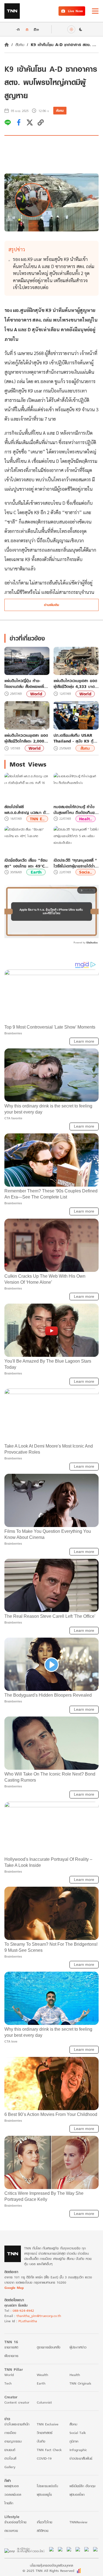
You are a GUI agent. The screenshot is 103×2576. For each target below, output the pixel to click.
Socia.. (86, 872)
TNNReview (78, 2522)
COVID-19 (44, 2458)
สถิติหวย (43, 2531)
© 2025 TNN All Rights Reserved (48, 2571)
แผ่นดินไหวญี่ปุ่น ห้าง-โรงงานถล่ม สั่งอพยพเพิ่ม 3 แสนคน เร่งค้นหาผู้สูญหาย (25, 684)
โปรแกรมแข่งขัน (47, 2486)
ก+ (37, 29)
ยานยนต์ (10, 2450)
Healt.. (86, 819)
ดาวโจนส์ (10, 2458)
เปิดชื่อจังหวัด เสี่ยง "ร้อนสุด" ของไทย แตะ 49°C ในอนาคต (26, 863)
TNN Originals (80, 2383)
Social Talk (78, 2433)
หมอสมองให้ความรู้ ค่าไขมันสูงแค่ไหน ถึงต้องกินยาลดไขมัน (75, 810)
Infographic (78, 2450)
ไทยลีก (9, 2503)
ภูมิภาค (74, 2441)
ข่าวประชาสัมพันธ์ (81, 2458)
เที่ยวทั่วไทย (44, 2522)
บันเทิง (41, 2441)
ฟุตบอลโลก (77, 2494)
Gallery (10, 2467)
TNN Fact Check (49, 2450)
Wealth (42, 2375)
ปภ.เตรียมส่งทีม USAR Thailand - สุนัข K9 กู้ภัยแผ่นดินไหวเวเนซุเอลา (76, 738)
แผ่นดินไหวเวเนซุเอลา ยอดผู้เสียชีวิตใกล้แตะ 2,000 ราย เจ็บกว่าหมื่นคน (26, 738)
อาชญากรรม (13, 2441)
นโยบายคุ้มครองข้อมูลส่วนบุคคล (51, 2565)
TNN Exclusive (48, 2424)
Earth (36, 872)
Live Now (75, 11)
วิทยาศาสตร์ (45, 2433)
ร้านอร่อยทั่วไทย (15, 2522)
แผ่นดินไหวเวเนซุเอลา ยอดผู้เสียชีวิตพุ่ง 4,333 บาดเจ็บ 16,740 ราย (75, 684)
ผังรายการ (11, 2356)
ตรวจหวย (11, 2531)
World (36, 694)
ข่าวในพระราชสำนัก (17, 2424)
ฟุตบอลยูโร (44, 2494)
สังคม (20, 45)
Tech (8, 2383)
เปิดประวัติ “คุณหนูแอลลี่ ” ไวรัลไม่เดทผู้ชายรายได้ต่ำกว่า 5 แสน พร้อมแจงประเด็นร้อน (75, 863)
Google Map (14, 2288)
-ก (18, 29)
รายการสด (11, 2347)
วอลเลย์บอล (13, 2494)
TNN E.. (37, 819)
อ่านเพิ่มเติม (51, 605)
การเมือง (10, 2433)
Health (75, 2375)
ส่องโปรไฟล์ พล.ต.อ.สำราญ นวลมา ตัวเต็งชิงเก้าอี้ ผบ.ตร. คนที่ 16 (26, 810)
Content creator (17, 2402)
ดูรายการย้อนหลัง (49, 2347)
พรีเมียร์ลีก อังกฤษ (82, 2486)
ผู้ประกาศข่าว (78, 2347)
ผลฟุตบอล (12, 2486)
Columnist (44, 2402)
